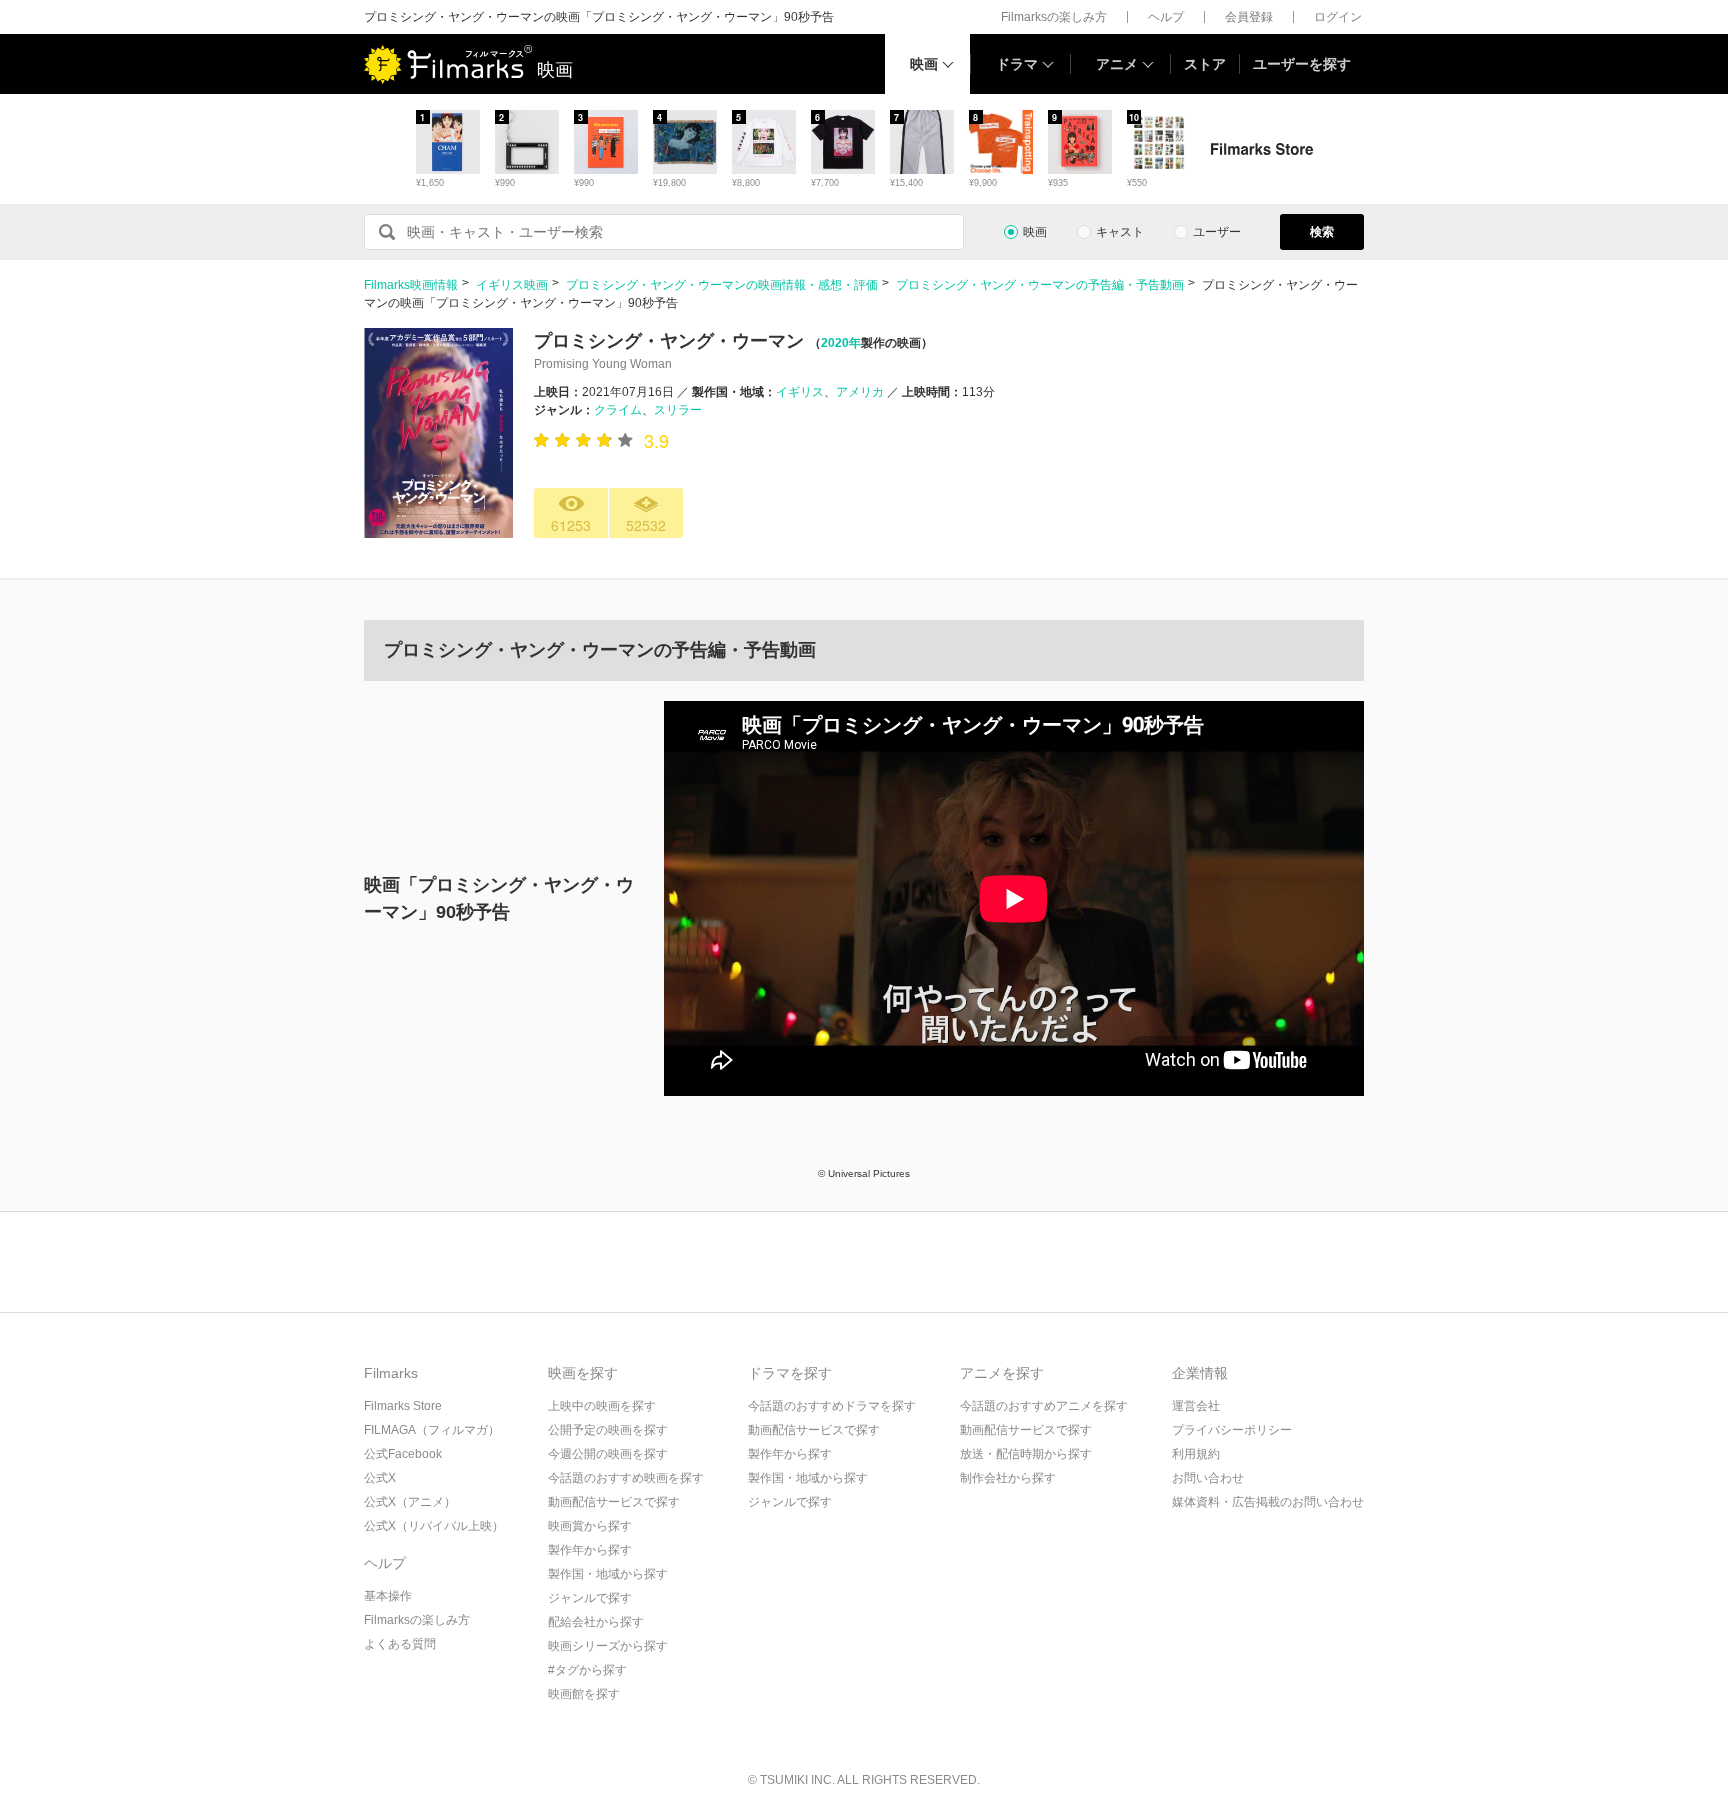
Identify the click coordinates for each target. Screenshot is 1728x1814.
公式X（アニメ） (410, 1502)
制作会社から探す (1008, 1478)
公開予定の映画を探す (608, 1430)
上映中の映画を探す (602, 1406)
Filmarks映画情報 (411, 285)
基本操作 (388, 1596)
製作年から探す (590, 1550)
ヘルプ (1166, 17)
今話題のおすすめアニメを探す (1044, 1406)
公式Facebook (403, 1454)
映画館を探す (584, 1694)
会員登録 (1249, 17)
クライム (618, 410)
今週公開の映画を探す (608, 1454)
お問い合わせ (1208, 1478)
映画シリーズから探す (608, 1646)
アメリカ (860, 392)
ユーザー (1217, 232)
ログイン (1338, 17)
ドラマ (1017, 64)
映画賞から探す (590, 1526)
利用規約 (1196, 1454)
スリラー (678, 410)
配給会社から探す (596, 1622)
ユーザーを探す (1302, 64)
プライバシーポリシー (1232, 1430)
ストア (1205, 64)
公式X (380, 1478)
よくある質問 (400, 1644)
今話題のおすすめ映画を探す (626, 1478)
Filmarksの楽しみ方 (1054, 17)
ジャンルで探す (590, 1598)
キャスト (1120, 232)
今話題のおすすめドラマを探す (832, 1406)
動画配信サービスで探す (614, 1502)
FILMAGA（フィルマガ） (432, 1430)
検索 (1322, 232)
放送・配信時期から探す (1026, 1454)
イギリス (800, 392)
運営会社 (1196, 1406)
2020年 (841, 343)
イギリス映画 (512, 285)
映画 (924, 64)
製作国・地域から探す (608, 1574)
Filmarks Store (403, 1406)
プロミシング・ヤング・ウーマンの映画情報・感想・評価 (722, 285)
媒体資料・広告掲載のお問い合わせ (1268, 1502)
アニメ (1117, 64)
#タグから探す (587, 1670)
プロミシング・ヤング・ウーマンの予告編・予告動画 (1040, 285)
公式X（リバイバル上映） (434, 1526)
